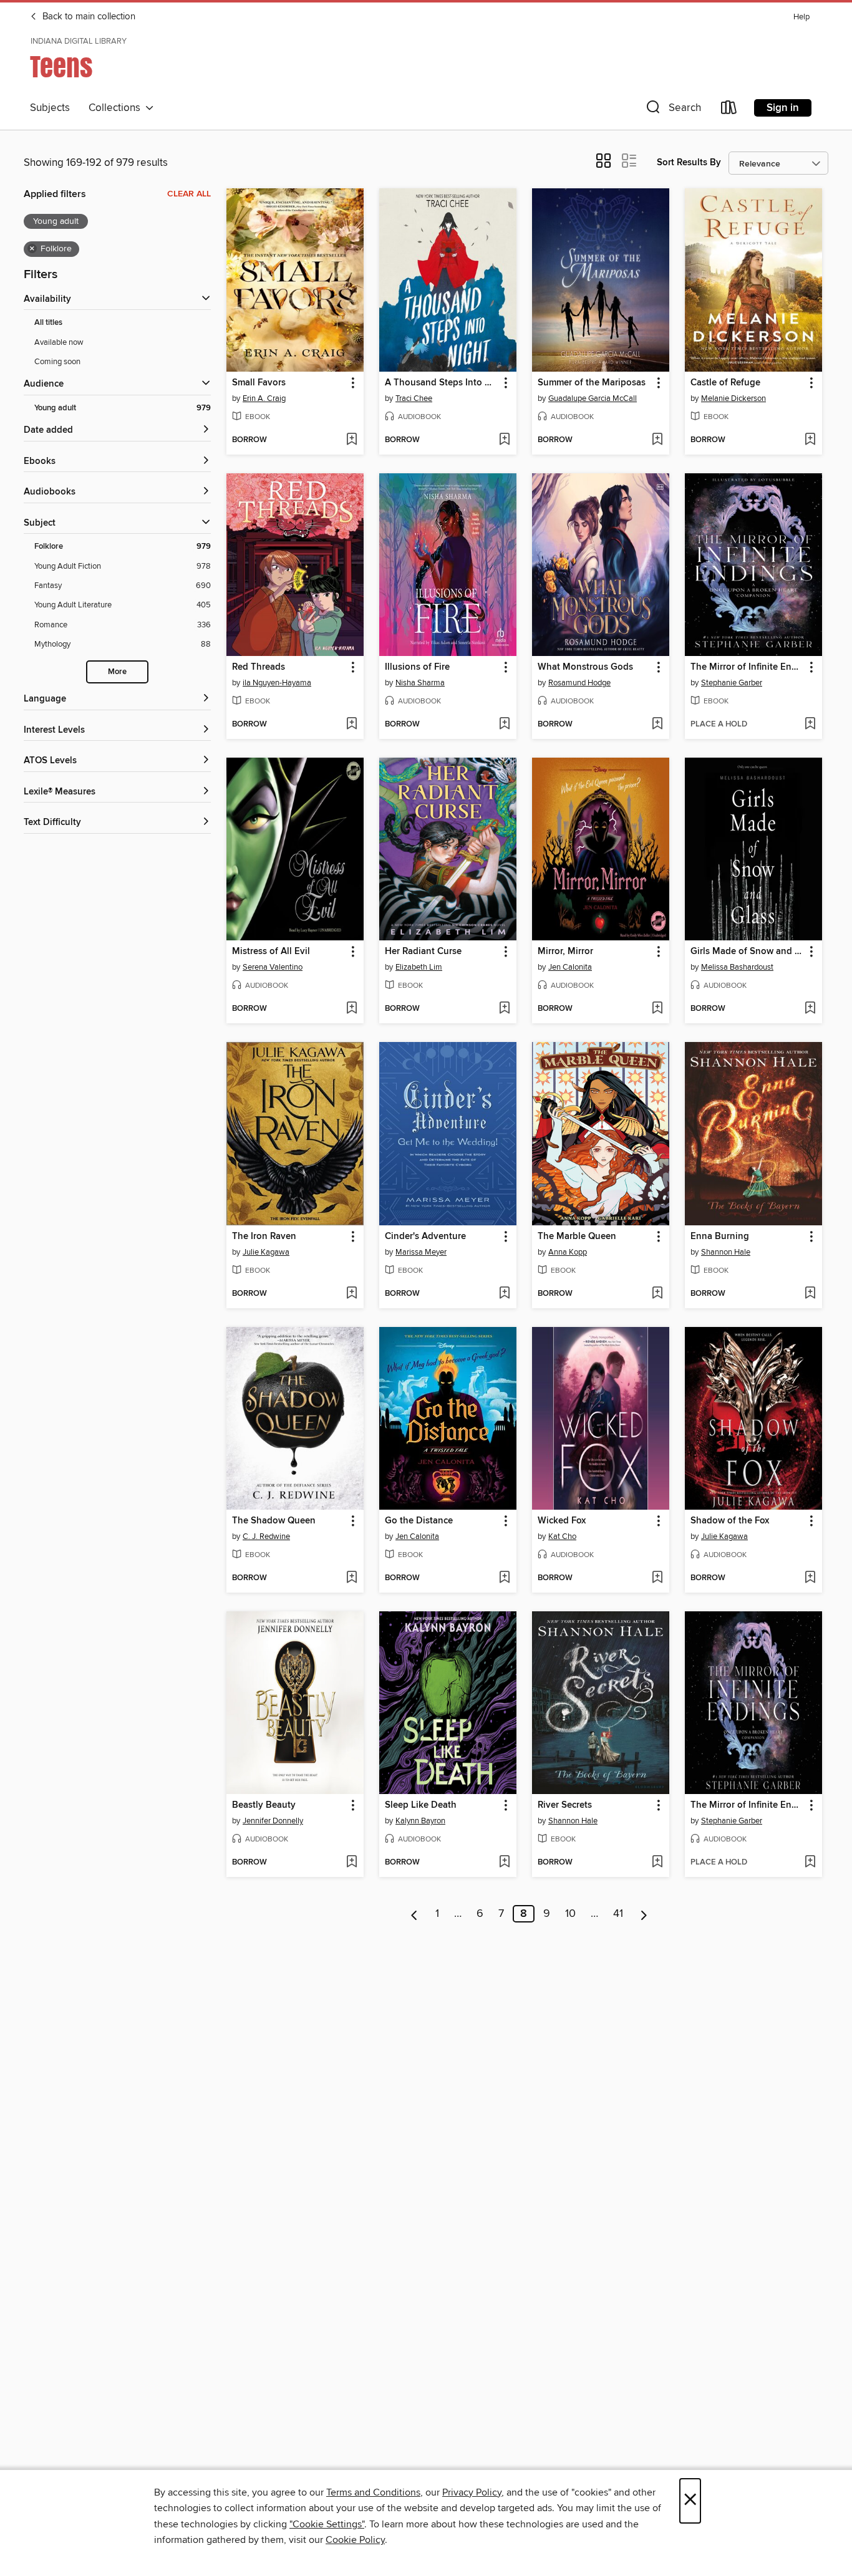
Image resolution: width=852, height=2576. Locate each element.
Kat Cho (562, 1536)
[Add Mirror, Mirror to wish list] (657, 1009)
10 (570, 1914)
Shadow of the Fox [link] (730, 1521)
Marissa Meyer (421, 1252)
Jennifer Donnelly (273, 1821)
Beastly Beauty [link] (264, 1805)
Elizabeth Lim (419, 967)
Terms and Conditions (373, 2492)
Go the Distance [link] (419, 1521)
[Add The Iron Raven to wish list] (351, 1294)
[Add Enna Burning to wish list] (810, 1294)
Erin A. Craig (264, 398)
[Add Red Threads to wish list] (351, 725)
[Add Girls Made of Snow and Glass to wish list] (810, 1009)
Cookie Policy (355, 2540)
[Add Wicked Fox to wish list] (657, 1578)
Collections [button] (117, 108)
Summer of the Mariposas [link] (592, 383)
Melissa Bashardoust (737, 967)
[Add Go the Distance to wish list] (504, 1578)
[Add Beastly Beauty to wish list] (351, 1863)
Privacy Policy (472, 2492)
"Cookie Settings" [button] (327, 2524)
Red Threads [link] (259, 667)
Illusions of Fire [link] (417, 667)
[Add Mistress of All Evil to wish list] (351, 1009)
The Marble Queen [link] (577, 1237)
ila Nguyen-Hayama (277, 683)
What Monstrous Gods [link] (585, 667)
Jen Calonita (570, 967)
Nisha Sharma (420, 683)
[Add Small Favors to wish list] (351, 440)
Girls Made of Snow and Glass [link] (748, 952)
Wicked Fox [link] (562, 1521)
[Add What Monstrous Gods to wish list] (657, 725)
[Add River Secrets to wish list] (657, 1863)
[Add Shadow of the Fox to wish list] (810, 1578)
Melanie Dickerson (733, 398)
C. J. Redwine (266, 1536)
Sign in (783, 108)
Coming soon (57, 362)
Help (801, 17)
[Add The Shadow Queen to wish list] (351, 1578)
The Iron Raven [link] (264, 1237)
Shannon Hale (726, 1252)
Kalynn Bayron (420, 1821)
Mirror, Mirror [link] (565, 952)
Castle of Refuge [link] (725, 383)
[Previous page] (414, 1914)
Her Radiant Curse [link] (423, 952)
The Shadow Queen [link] (274, 1521)
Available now (59, 342)
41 (618, 1914)
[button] (672, 110)
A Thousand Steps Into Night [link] (442, 383)
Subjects (50, 108)
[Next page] (644, 1914)
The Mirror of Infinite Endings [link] (748, 667)
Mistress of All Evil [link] (271, 952)
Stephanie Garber (732, 683)
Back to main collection (88, 17)
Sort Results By (689, 162)
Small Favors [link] (259, 383)
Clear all (189, 194)
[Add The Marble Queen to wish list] (657, 1294)
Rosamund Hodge (579, 683)
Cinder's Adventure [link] (425, 1237)
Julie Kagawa (266, 1252)
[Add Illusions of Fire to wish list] (504, 725)
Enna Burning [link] (720, 1237)
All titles (48, 323)
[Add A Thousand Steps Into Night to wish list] (504, 440)
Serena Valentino (273, 967)
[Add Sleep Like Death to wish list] (504, 1863)
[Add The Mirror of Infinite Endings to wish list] (810, 725)
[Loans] (729, 110)
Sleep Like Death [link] (421, 1805)
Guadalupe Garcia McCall (593, 398)
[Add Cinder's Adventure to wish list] (504, 1294)
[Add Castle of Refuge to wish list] (810, 440)
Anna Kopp (568, 1252)
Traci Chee (414, 398)
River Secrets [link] (565, 1805)
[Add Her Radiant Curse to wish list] (504, 1009)
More (117, 672)
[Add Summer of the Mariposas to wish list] (657, 440)
